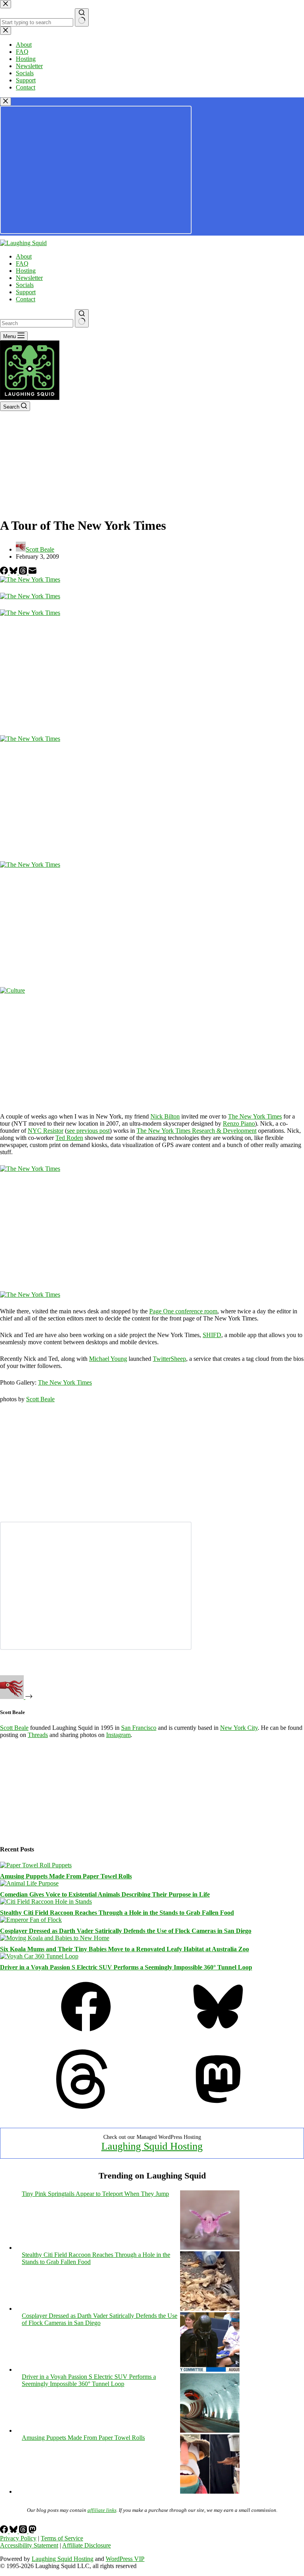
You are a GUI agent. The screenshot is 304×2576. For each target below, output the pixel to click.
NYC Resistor (46, 1131)
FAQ (22, 263)
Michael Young (108, 1359)
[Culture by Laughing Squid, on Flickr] (12, 990)
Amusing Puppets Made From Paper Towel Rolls (66, 1876)
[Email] (32, 572)
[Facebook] (5, 572)
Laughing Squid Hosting (152, 2146)
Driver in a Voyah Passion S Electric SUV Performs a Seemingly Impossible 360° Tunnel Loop (126, 1967)
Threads (38, 1735)
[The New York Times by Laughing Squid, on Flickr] (30, 579)
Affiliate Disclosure (86, 2545)
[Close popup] (6, 102)
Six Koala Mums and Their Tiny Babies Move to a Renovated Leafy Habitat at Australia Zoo (124, 1949)
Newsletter (29, 278)
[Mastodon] (218, 2107)
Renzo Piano (239, 1123)
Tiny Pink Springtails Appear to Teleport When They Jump (95, 2194)
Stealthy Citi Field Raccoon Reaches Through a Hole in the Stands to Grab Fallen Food (117, 1913)
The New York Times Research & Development (197, 1131)
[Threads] (24, 572)
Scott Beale (40, 1399)
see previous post (88, 1131)
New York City (239, 1728)
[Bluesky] (14, 572)
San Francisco (139, 1728)
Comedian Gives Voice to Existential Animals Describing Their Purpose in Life (105, 1894)
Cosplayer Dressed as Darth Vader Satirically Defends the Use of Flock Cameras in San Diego (126, 1931)
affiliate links (102, 2510)
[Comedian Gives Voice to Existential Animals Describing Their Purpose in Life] (29, 1883)
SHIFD (212, 1335)
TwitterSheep (169, 1359)
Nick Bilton (165, 1116)
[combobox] (37, 323)
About (24, 256)
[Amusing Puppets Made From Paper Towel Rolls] (36, 1865)
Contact (26, 299)
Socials (25, 285)
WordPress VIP (125, 2559)
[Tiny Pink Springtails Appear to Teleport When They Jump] (210, 2248)
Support (26, 292)
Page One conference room (183, 1311)
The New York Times (255, 1116)
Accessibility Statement (29, 2545)
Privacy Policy (18, 2538)
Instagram (118, 1735)
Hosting (26, 271)
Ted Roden (69, 1138)
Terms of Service (62, 2538)
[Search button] (82, 318)
